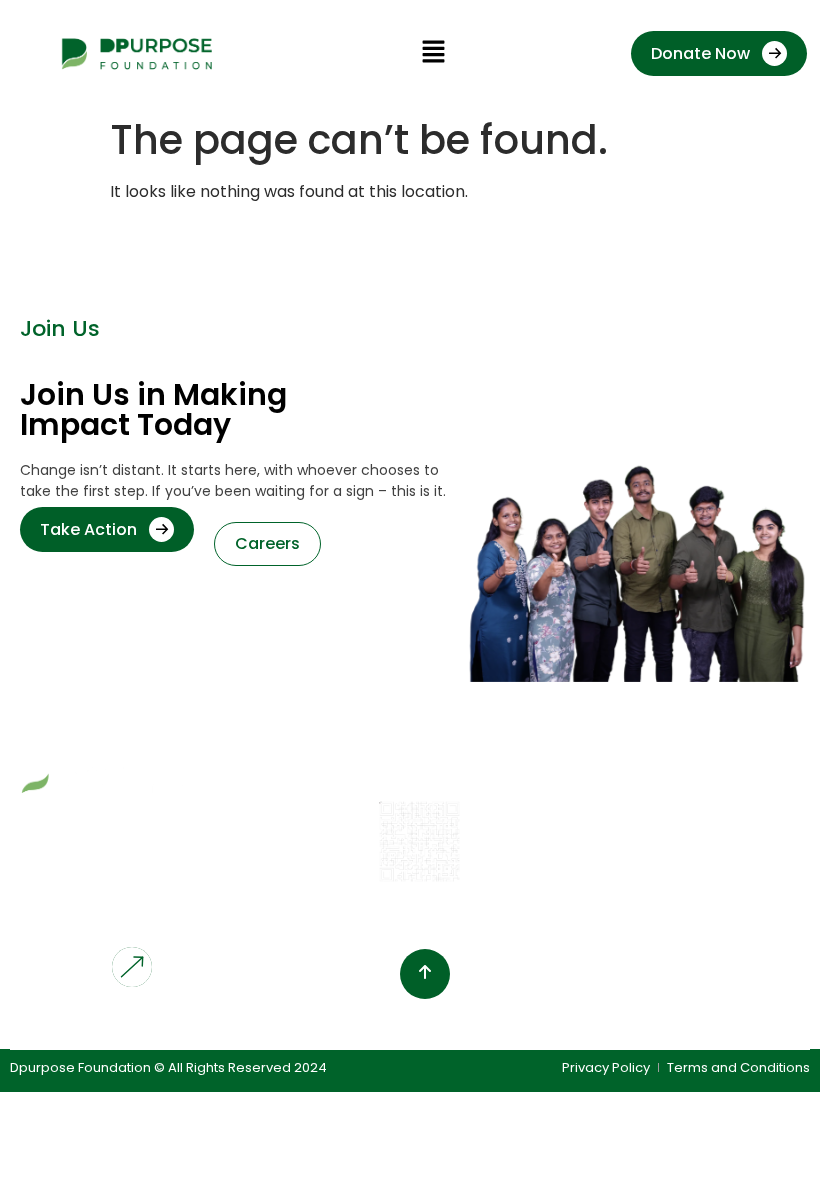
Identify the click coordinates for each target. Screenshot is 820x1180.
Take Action (88, 529)
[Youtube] (36, 1023)
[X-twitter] (159, 1023)
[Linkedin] (118, 1023)
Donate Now (700, 53)
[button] (433, 54)
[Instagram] (77, 1023)
